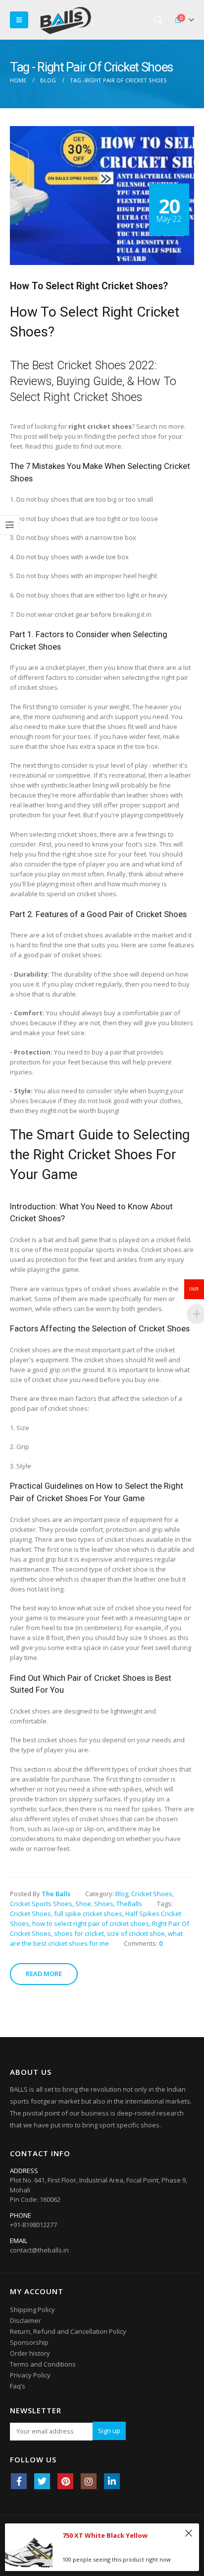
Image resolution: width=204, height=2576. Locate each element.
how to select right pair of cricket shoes (91, 1923)
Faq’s (18, 2386)
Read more (44, 1974)
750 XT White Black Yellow (105, 2535)
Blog (122, 1894)
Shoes (104, 1904)
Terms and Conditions (43, 2364)
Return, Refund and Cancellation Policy (68, 2331)
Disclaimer (25, 2320)
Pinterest (65, 2481)
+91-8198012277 (33, 2225)
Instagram (89, 2481)
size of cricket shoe (136, 1933)
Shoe (83, 1904)
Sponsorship (29, 2342)
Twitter (42, 2481)
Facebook (19, 2481)
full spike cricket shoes (88, 1914)
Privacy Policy (30, 2375)
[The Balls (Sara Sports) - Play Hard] (66, 20)
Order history (30, 2353)
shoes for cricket (79, 1933)
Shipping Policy (32, 2310)
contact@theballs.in (39, 2250)
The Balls (56, 1894)
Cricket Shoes (152, 1894)
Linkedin (112, 2481)
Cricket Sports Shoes (41, 1904)
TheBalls (129, 1904)
